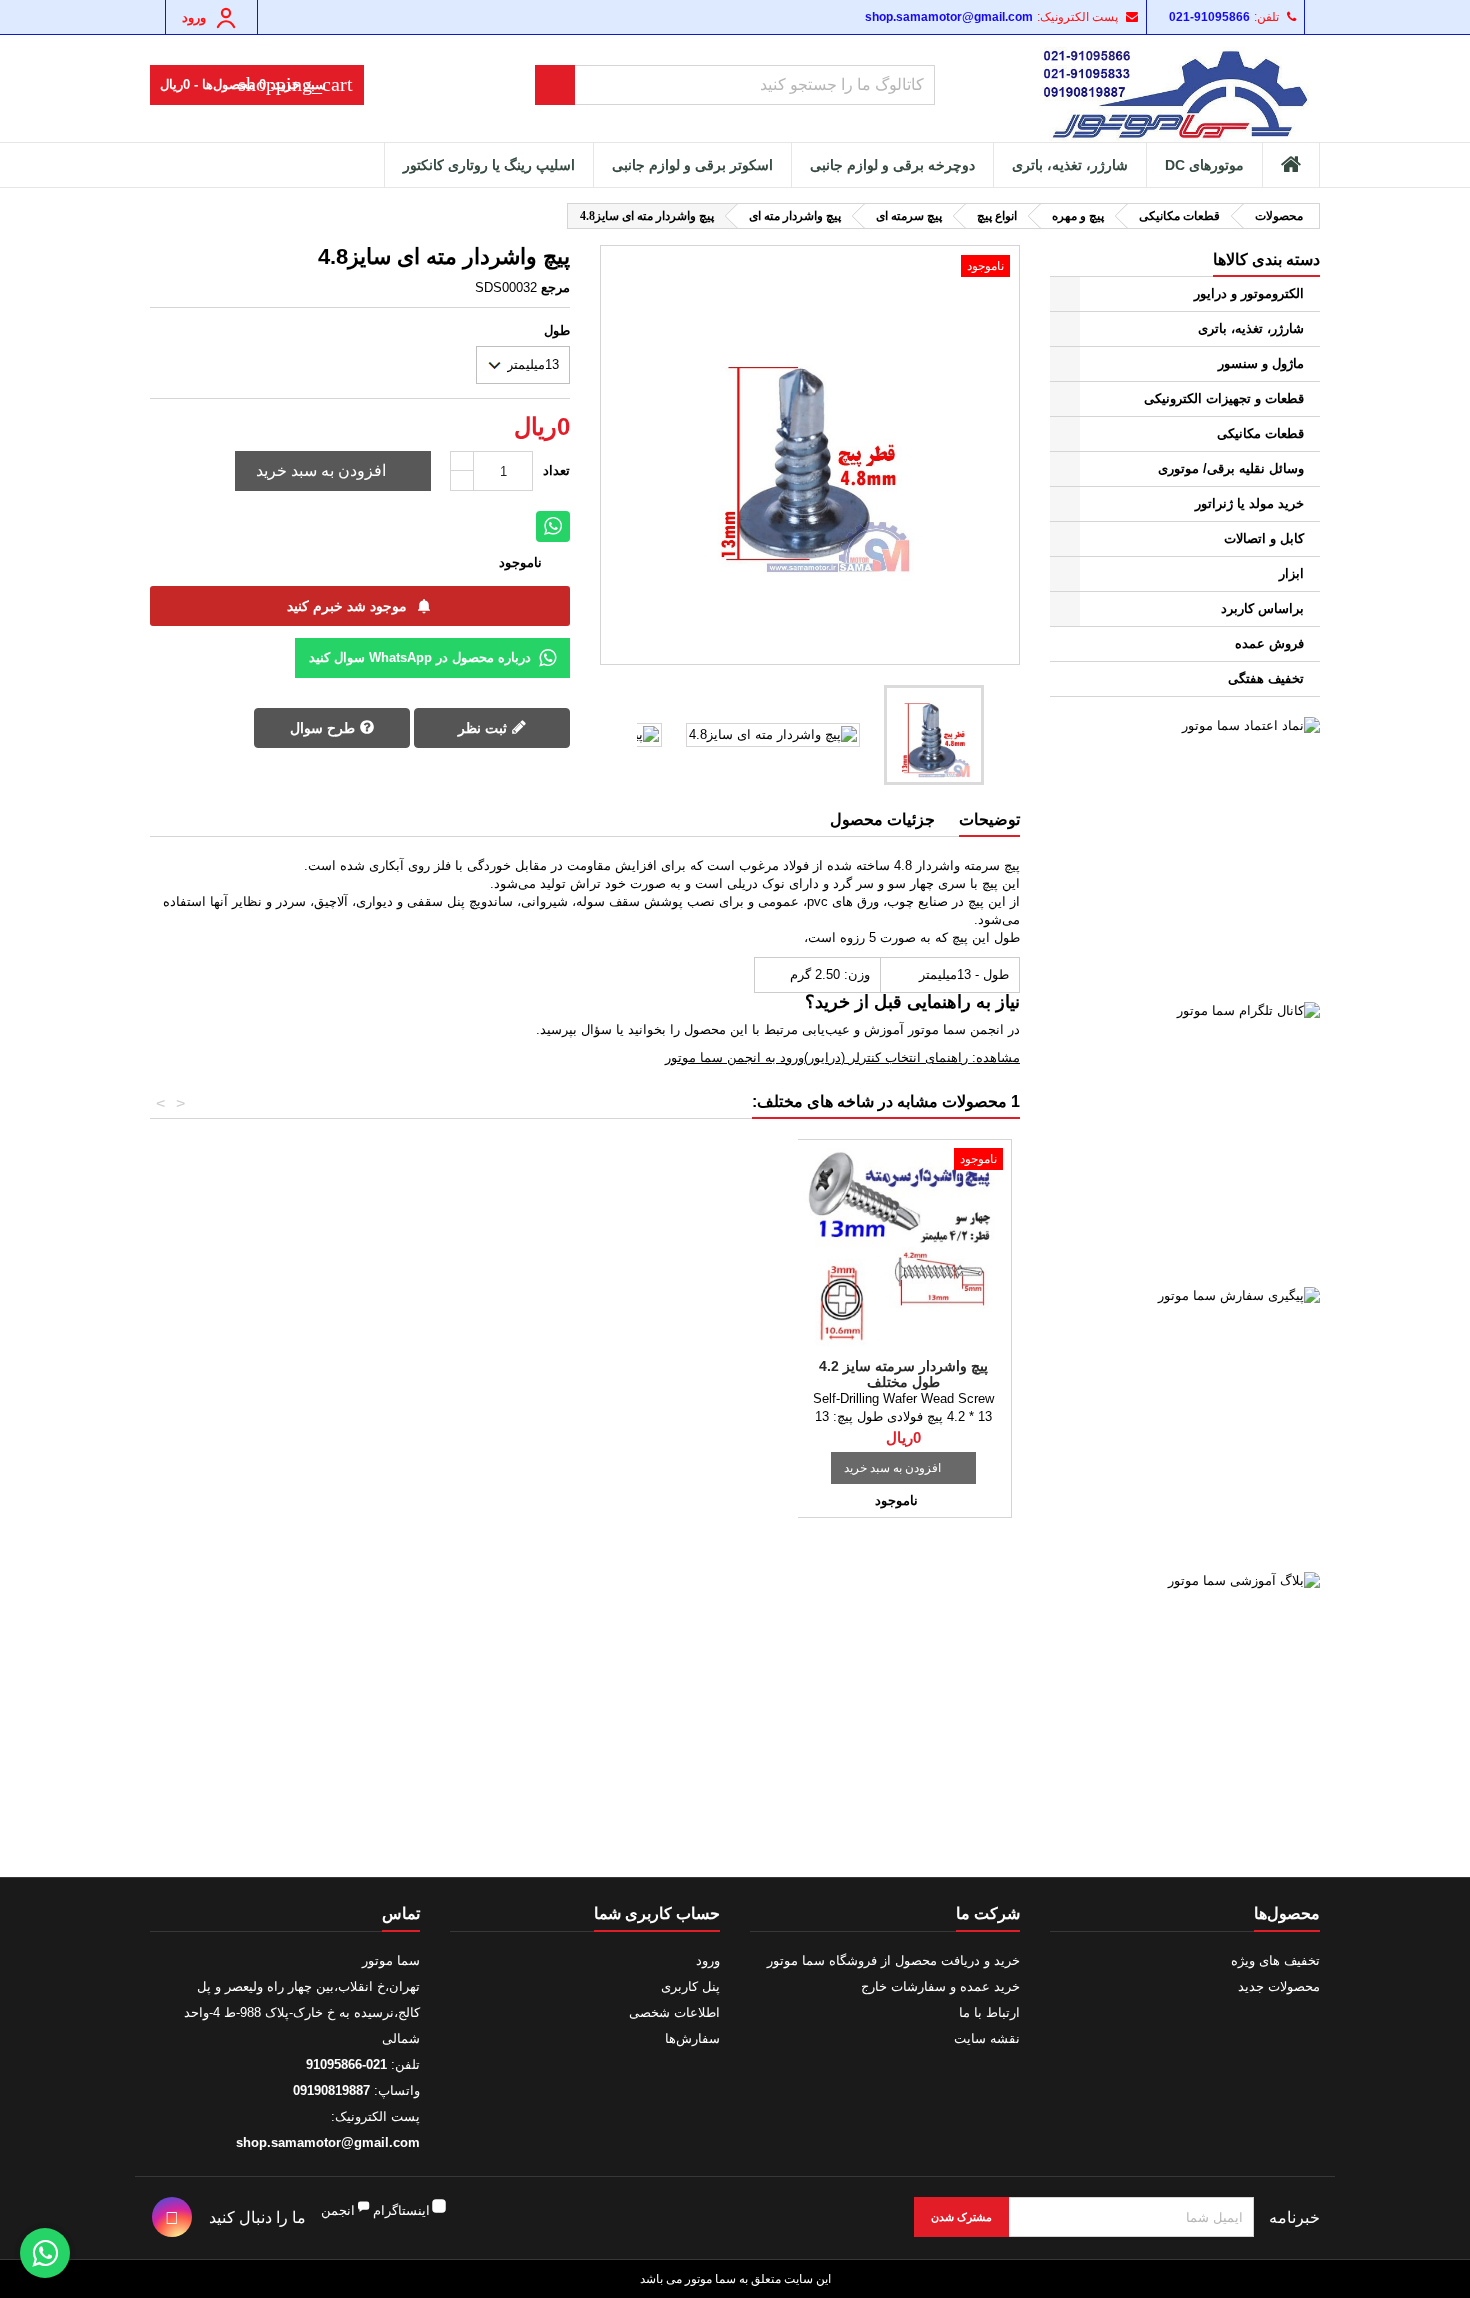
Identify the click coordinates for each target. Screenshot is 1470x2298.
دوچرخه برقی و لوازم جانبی (892, 165)
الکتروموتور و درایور (1249, 293)
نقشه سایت (987, 2038)
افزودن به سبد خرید (335, 471)
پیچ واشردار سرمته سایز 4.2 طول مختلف (903, 1374)
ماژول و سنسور (1261, 363)
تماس (401, 1913)
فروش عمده (1269, 643)
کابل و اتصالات (1264, 538)
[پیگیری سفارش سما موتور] (1185, 1422)
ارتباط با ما (989, 2012)
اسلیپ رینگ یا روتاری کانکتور (489, 165)
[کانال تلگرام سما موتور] (1185, 1137)
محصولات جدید (1279, 1986)
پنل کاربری (690, 1986)
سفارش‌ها (692, 2038)
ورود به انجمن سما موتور (734, 1057)
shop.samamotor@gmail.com (949, 17)
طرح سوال (324, 728)
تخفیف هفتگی (1266, 678)
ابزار (1291, 573)
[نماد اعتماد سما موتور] (1185, 852)
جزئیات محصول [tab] (882, 819)
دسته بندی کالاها (1266, 259)
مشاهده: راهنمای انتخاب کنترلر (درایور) (912, 1057)
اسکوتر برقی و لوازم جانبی (692, 165)
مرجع (555, 287)
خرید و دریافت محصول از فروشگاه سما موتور (893, 1960)
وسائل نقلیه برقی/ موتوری (1231, 468)
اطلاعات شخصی (674, 2012)
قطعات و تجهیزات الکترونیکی (1224, 398)
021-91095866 (1209, 17)
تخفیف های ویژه (1275, 1960)
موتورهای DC (1204, 165)
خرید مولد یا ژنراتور (1249, 503)
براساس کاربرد (1262, 608)
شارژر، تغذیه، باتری (1070, 165)
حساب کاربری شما (657, 1913)
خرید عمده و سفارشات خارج (940, 1986)
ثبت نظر (484, 728)
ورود (708, 1960)
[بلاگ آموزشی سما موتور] (1185, 1707)
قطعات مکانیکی (1260, 433)
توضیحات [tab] (989, 819)
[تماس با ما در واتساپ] (45, 2253)
